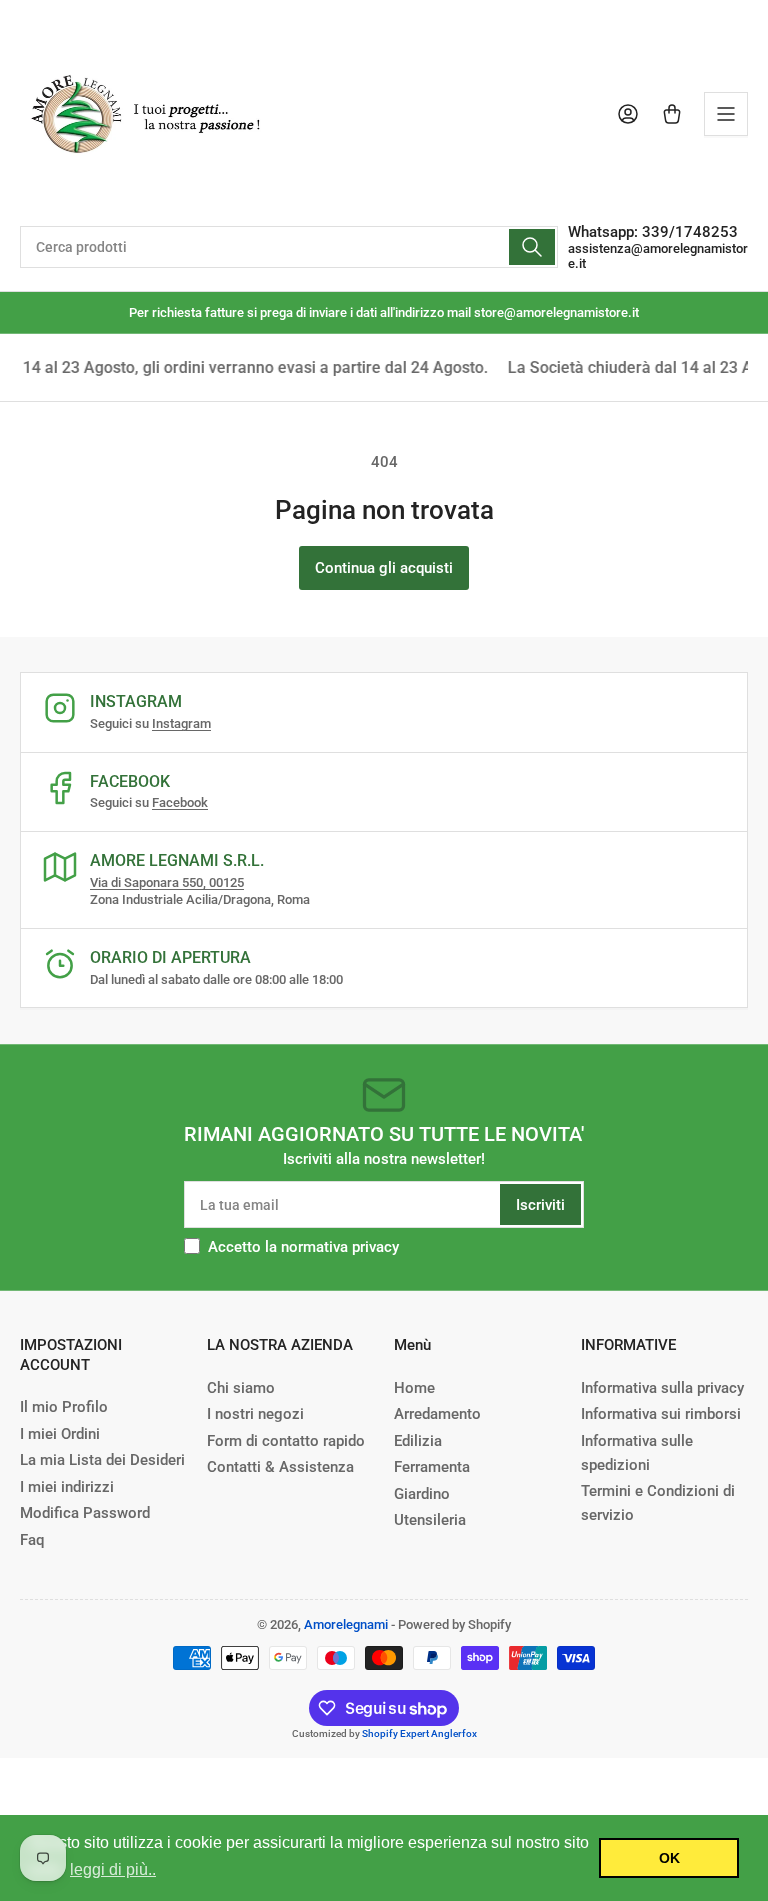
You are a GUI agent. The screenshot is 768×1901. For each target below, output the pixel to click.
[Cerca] (532, 247)
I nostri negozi (255, 1414)
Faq (32, 1540)
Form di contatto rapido (286, 1441)
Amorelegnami (346, 1624)
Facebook (180, 802)
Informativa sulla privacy (662, 1388)
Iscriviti (540, 1205)
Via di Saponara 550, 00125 (167, 882)
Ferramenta (432, 1467)
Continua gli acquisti (384, 568)
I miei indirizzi (67, 1487)
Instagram (181, 723)
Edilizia (418, 1441)
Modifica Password (85, 1513)
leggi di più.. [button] (113, 1869)
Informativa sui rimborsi (661, 1414)
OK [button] (669, 1858)
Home (414, 1388)
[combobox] (289, 247)
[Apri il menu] (726, 114)
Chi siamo (241, 1388)
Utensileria (430, 1520)
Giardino (422, 1494)
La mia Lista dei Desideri (102, 1460)
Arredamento (437, 1414)
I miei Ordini (60, 1434)
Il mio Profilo (64, 1407)
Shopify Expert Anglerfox (419, 1733)
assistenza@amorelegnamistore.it (658, 256)
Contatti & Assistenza (280, 1467)
